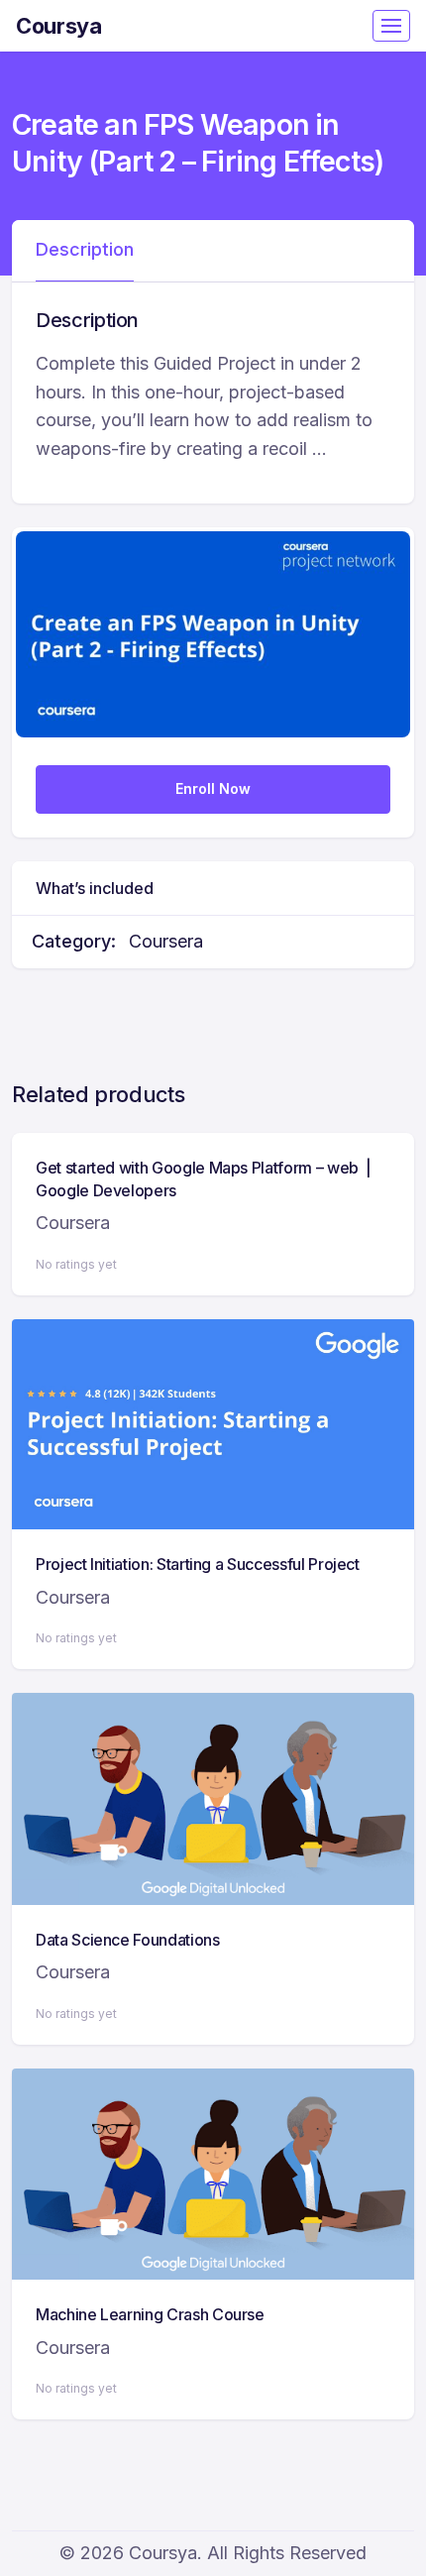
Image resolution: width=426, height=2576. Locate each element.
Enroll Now (213, 788)
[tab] (85, 251)
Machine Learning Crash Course (150, 2314)
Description (85, 249)
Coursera (166, 941)
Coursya (59, 26)
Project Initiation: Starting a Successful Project (198, 1564)
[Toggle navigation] (391, 26)
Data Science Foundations (128, 1940)
